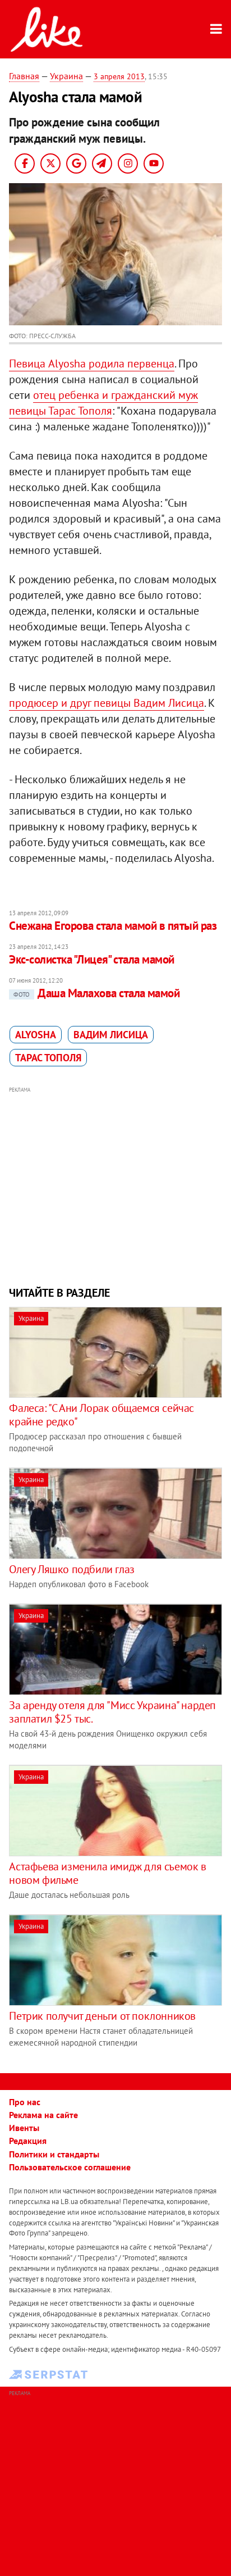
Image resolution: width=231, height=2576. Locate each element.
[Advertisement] (116, 1185)
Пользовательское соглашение (70, 2167)
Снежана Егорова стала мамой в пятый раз (113, 926)
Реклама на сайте (43, 2115)
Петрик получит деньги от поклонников (102, 2016)
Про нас (25, 2102)
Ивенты (24, 2128)
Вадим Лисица (111, 1035)
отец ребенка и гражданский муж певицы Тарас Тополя (103, 403)
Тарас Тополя (48, 1058)
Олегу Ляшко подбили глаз (71, 1569)
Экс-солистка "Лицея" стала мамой (91, 959)
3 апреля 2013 (119, 76)
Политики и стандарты (54, 2154)
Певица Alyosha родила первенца (92, 364)
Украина (66, 76)
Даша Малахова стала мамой (96, 993)
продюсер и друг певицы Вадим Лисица (107, 703)
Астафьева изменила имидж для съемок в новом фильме (107, 1873)
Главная (24, 76)
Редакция (28, 2141)
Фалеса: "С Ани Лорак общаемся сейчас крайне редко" (101, 1415)
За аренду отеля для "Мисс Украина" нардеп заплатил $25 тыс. (112, 1712)
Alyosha (36, 1035)
